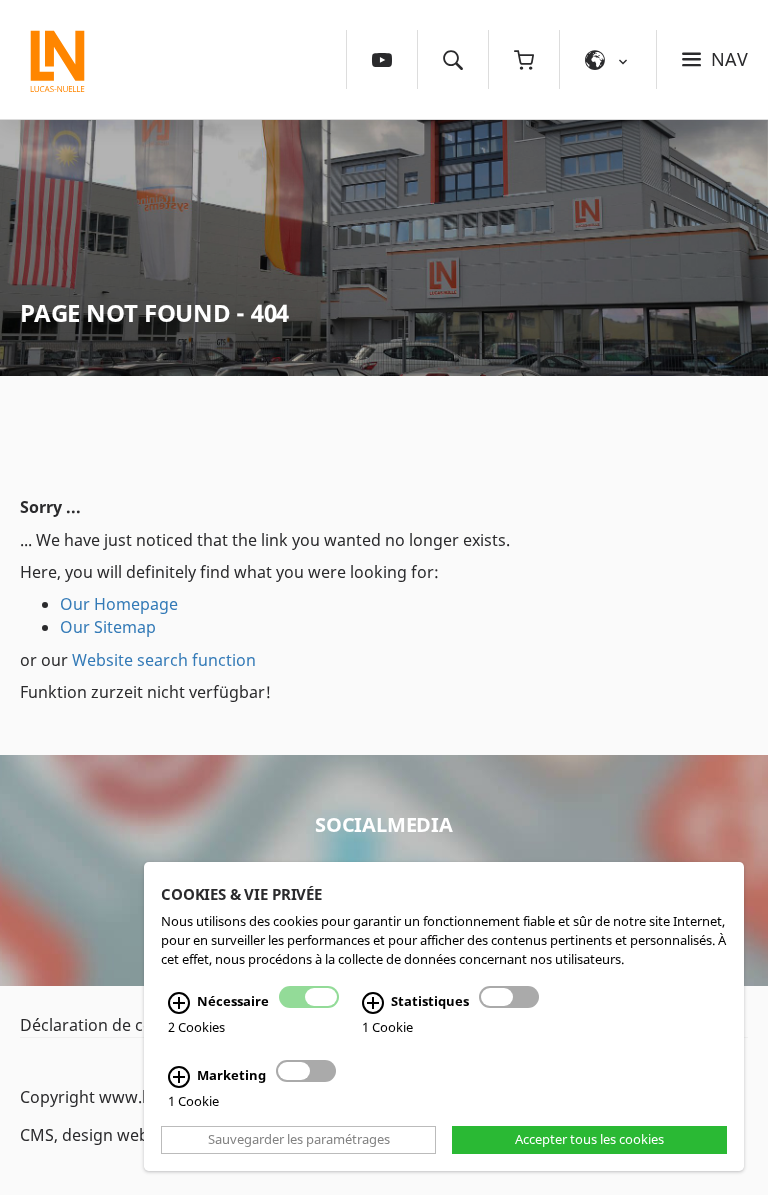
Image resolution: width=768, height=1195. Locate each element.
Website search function (164, 660)
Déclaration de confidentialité (132, 1025)
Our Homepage (119, 604)
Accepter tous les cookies (589, 1140)
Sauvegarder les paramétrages (299, 1140)
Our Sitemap (108, 627)
